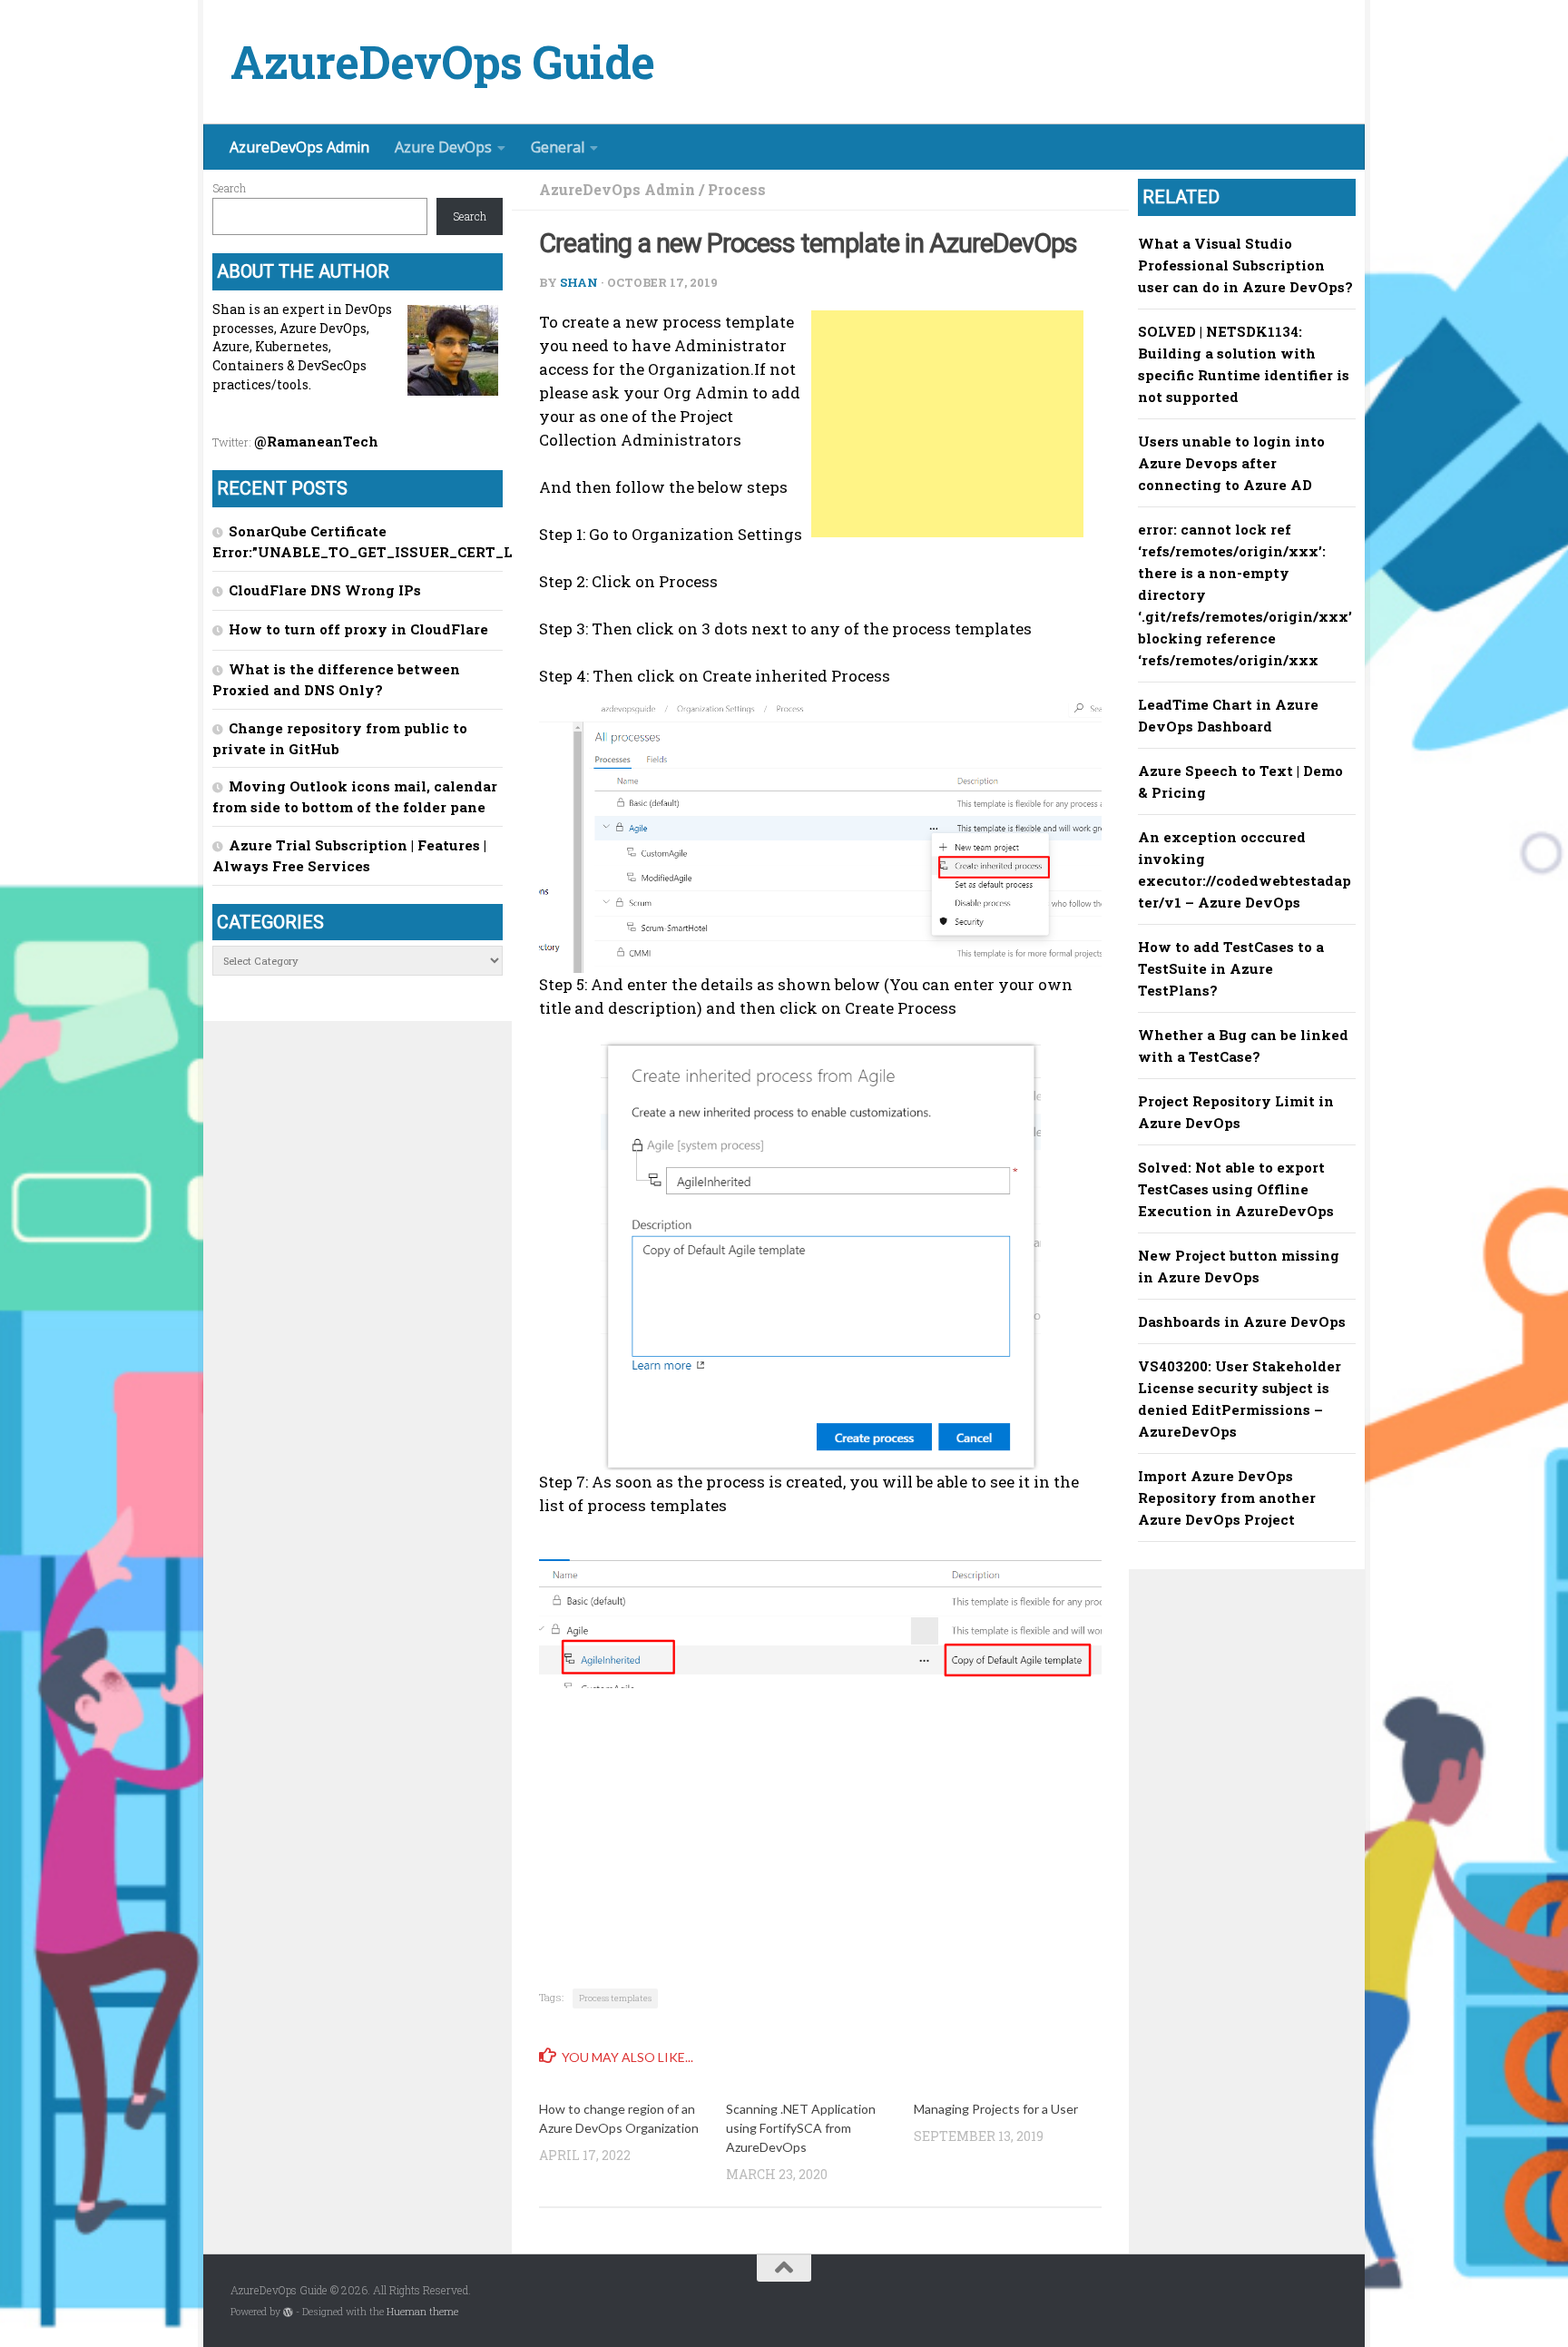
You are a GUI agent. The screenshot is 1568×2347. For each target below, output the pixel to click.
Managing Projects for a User (996, 2109)
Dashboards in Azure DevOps (1242, 1321)
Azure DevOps (443, 147)
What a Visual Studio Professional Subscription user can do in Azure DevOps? (1245, 265)
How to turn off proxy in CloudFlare (358, 629)
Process (737, 189)
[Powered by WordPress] (288, 2312)
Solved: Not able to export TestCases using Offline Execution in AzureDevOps (1236, 1189)
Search (229, 188)
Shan (579, 282)
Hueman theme (422, 2312)
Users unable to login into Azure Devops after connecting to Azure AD (1231, 463)
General (558, 147)
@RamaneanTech (316, 441)
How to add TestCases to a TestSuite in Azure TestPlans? (1231, 968)
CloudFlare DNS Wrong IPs (325, 590)
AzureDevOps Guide (443, 62)
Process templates (615, 1998)
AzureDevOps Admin (299, 147)
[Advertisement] (947, 424)
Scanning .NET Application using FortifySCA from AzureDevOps (801, 2128)
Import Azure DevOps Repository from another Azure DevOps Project (1227, 1498)
